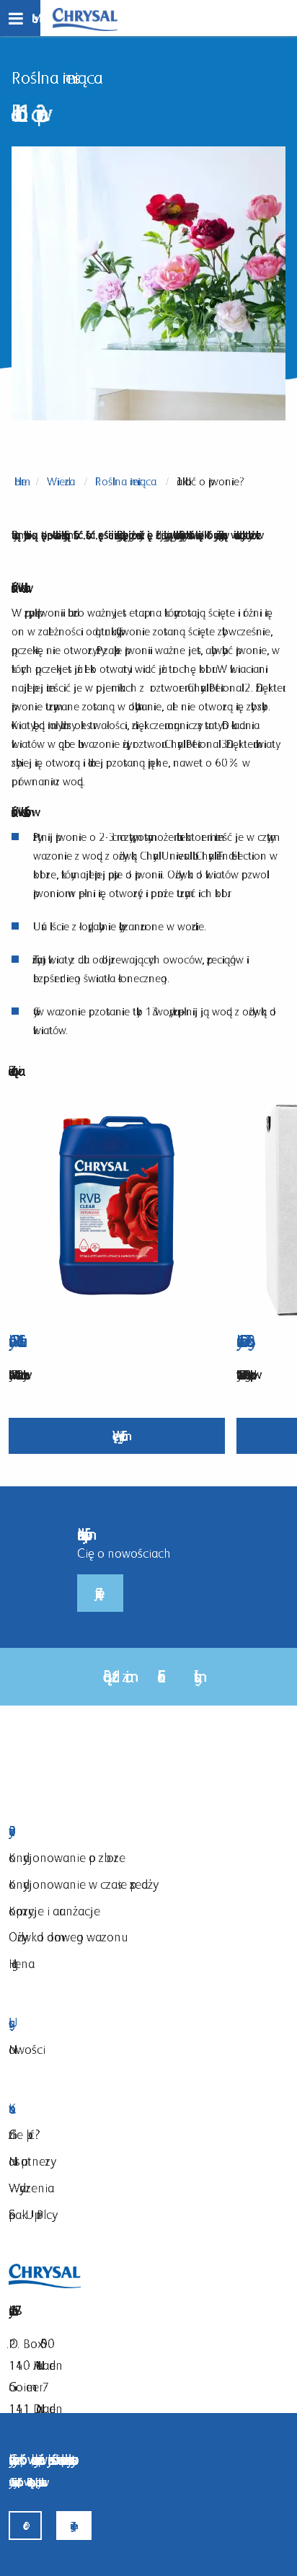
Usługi (132, 2023)
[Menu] (20, 18)
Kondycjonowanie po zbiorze (67, 1857)
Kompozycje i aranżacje (54, 1911)
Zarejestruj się (100, 1593)
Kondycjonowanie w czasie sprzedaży (81, 1884)
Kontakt (132, 2109)
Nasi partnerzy (30, 2161)
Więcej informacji (117, 1435)
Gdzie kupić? (25, 2134)
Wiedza (61, 481)
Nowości (27, 2049)
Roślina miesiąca (126, 481)
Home (21, 481)
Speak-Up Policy (30, 2214)
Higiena (22, 1963)
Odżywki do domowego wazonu (65, 1937)
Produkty (132, 1831)
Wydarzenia (31, 2188)
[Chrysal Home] (85, 18)
